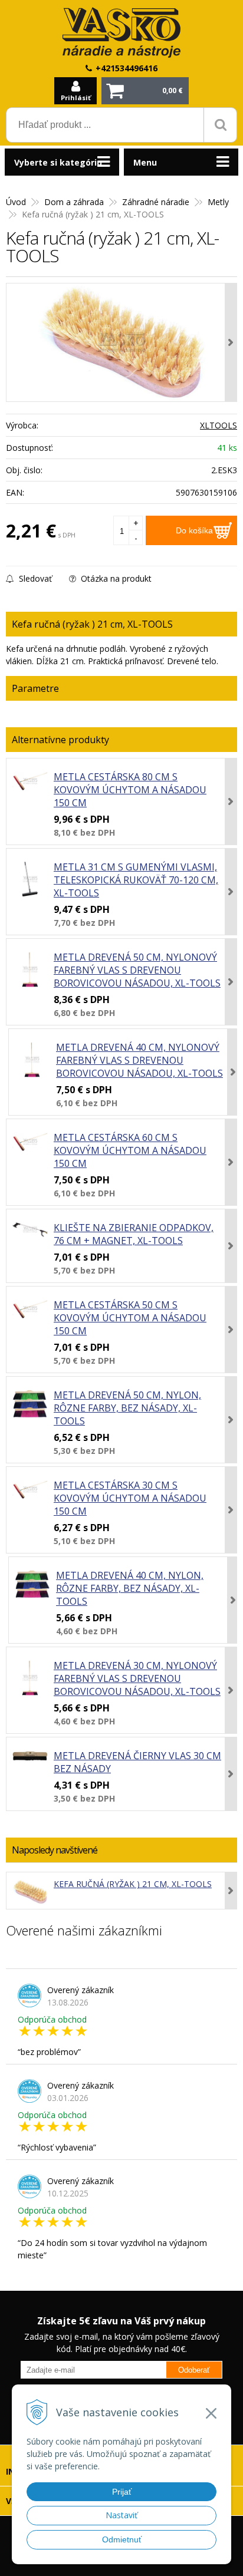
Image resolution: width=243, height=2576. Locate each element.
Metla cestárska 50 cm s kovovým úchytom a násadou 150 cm (130, 1318)
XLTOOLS (219, 425)
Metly (218, 202)
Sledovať (34, 578)
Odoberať (194, 2370)
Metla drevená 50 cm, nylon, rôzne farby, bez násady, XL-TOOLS (127, 1408)
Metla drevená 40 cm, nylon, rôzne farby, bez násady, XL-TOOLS (130, 1588)
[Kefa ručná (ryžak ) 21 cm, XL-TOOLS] (121, 342)
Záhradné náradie (156, 202)
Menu (145, 162)
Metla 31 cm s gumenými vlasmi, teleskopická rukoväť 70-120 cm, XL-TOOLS (136, 880)
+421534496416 (127, 68)
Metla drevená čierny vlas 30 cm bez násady (137, 1762)
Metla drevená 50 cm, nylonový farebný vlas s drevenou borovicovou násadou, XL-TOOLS (137, 970)
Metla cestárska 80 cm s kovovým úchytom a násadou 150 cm (130, 790)
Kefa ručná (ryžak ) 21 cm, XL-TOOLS (133, 1884)
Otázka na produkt (115, 578)
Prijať (122, 2492)
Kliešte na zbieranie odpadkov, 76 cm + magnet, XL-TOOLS (134, 1234)
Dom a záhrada (74, 202)
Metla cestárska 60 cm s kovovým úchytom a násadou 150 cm (130, 1150)
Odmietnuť (122, 2539)
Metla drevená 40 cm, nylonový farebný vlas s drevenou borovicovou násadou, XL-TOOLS (139, 1060)
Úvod (16, 202)
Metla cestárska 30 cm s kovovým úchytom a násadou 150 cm (130, 1498)
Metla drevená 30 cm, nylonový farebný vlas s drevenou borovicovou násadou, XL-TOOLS (137, 1678)
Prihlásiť (76, 98)
